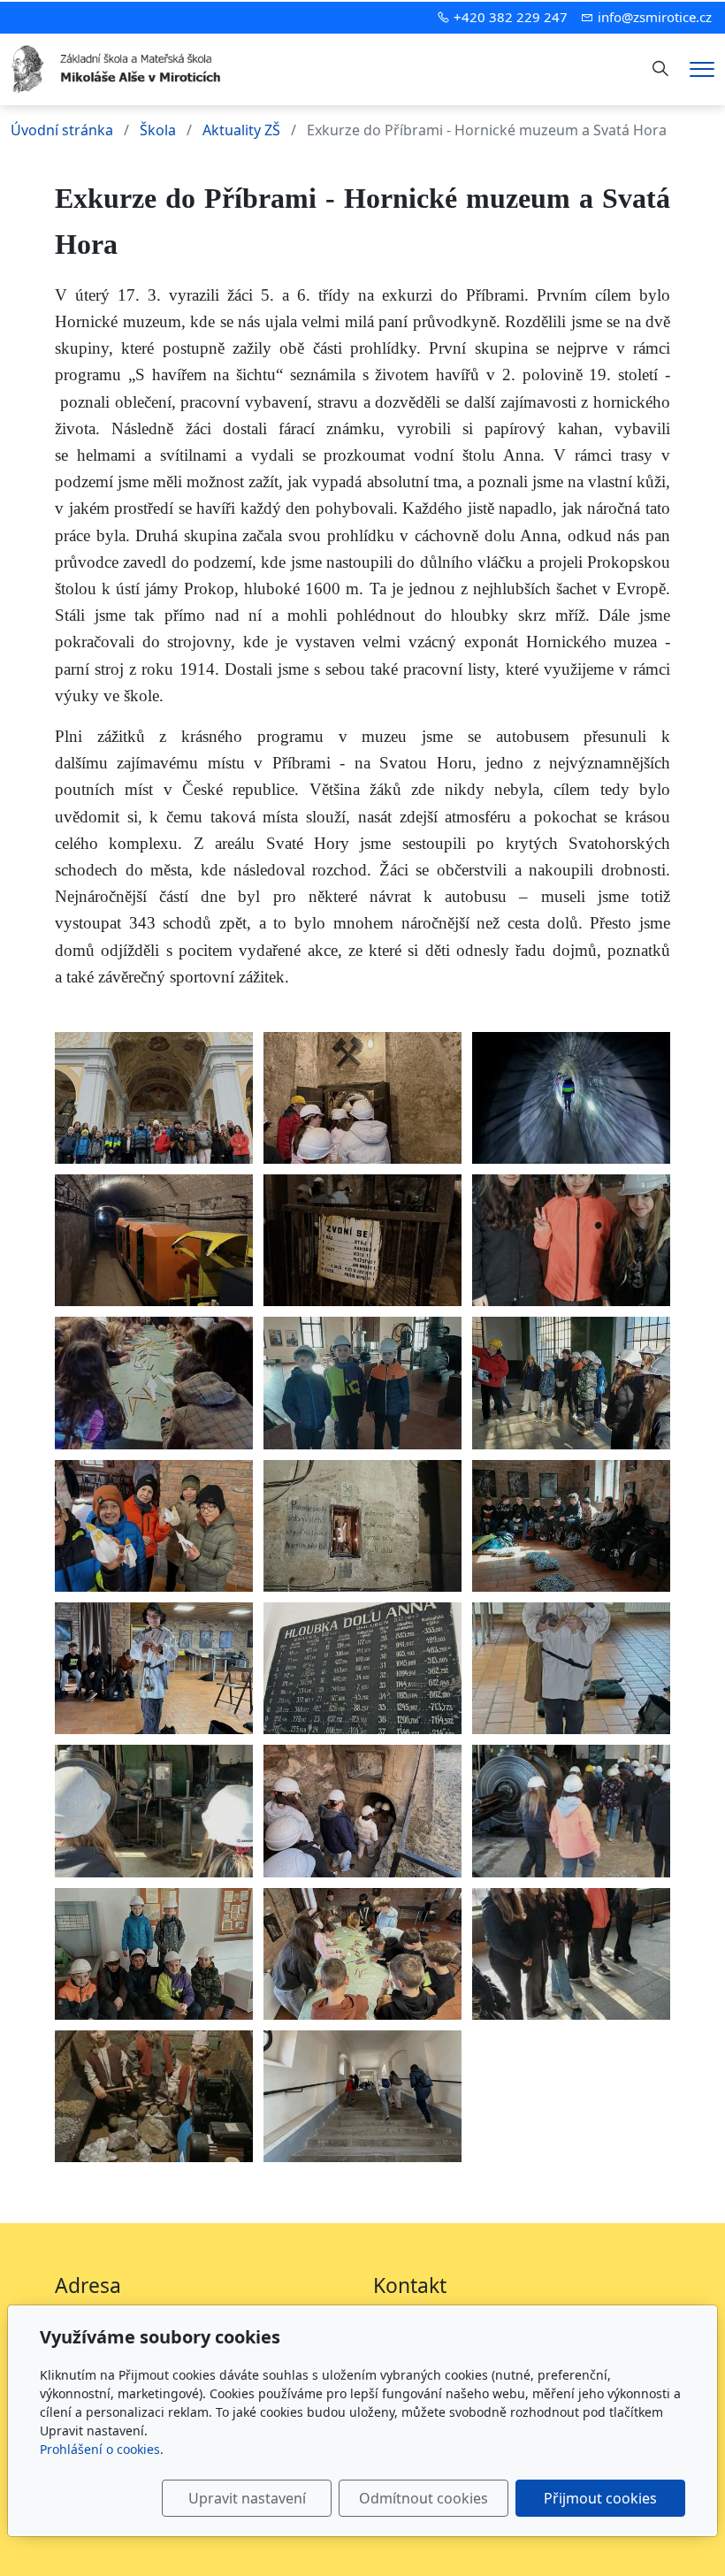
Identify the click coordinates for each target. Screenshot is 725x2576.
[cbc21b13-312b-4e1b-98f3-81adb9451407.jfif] (154, 1383)
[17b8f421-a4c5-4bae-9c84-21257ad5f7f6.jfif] (154, 1668)
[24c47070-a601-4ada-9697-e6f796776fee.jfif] (154, 1954)
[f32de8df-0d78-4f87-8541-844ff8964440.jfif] (362, 2096)
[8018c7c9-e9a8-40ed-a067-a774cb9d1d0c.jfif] (362, 1668)
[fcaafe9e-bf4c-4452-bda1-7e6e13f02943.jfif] (154, 2096)
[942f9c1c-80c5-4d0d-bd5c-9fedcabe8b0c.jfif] (571, 1098)
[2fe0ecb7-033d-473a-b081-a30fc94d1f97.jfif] (154, 1240)
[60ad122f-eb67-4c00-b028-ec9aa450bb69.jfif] (571, 1240)
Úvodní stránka (62, 130)
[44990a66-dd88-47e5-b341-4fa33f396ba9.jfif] (571, 1811)
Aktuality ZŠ (241, 130)
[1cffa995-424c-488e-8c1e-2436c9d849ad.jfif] (362, 1098)
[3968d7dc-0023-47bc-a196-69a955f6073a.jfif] (571, 1954)
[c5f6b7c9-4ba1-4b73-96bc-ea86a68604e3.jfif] (362, 1383)
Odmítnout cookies (424, 2498)
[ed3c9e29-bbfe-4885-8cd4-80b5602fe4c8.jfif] (571, 1668)
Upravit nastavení (247, 2498)
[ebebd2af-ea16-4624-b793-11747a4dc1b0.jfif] (154, 1098)
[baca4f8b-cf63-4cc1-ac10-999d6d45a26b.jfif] (362, 1240)
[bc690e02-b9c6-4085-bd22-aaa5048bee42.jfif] (571, 1383)
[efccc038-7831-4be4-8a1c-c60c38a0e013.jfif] (362, 1954)
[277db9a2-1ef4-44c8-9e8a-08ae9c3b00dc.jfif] (571, 1526)
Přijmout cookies (600, 2498)
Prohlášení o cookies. (102, 2449)
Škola (158, 130)
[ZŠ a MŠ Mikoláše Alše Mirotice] (117, 67)
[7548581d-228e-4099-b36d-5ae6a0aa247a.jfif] (362, 1526)
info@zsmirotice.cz (655, 17)
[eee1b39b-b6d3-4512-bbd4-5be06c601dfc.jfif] (154, 1526)
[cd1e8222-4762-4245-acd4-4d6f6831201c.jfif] (362, 1811)
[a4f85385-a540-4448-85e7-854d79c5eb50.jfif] (154, 1811)
